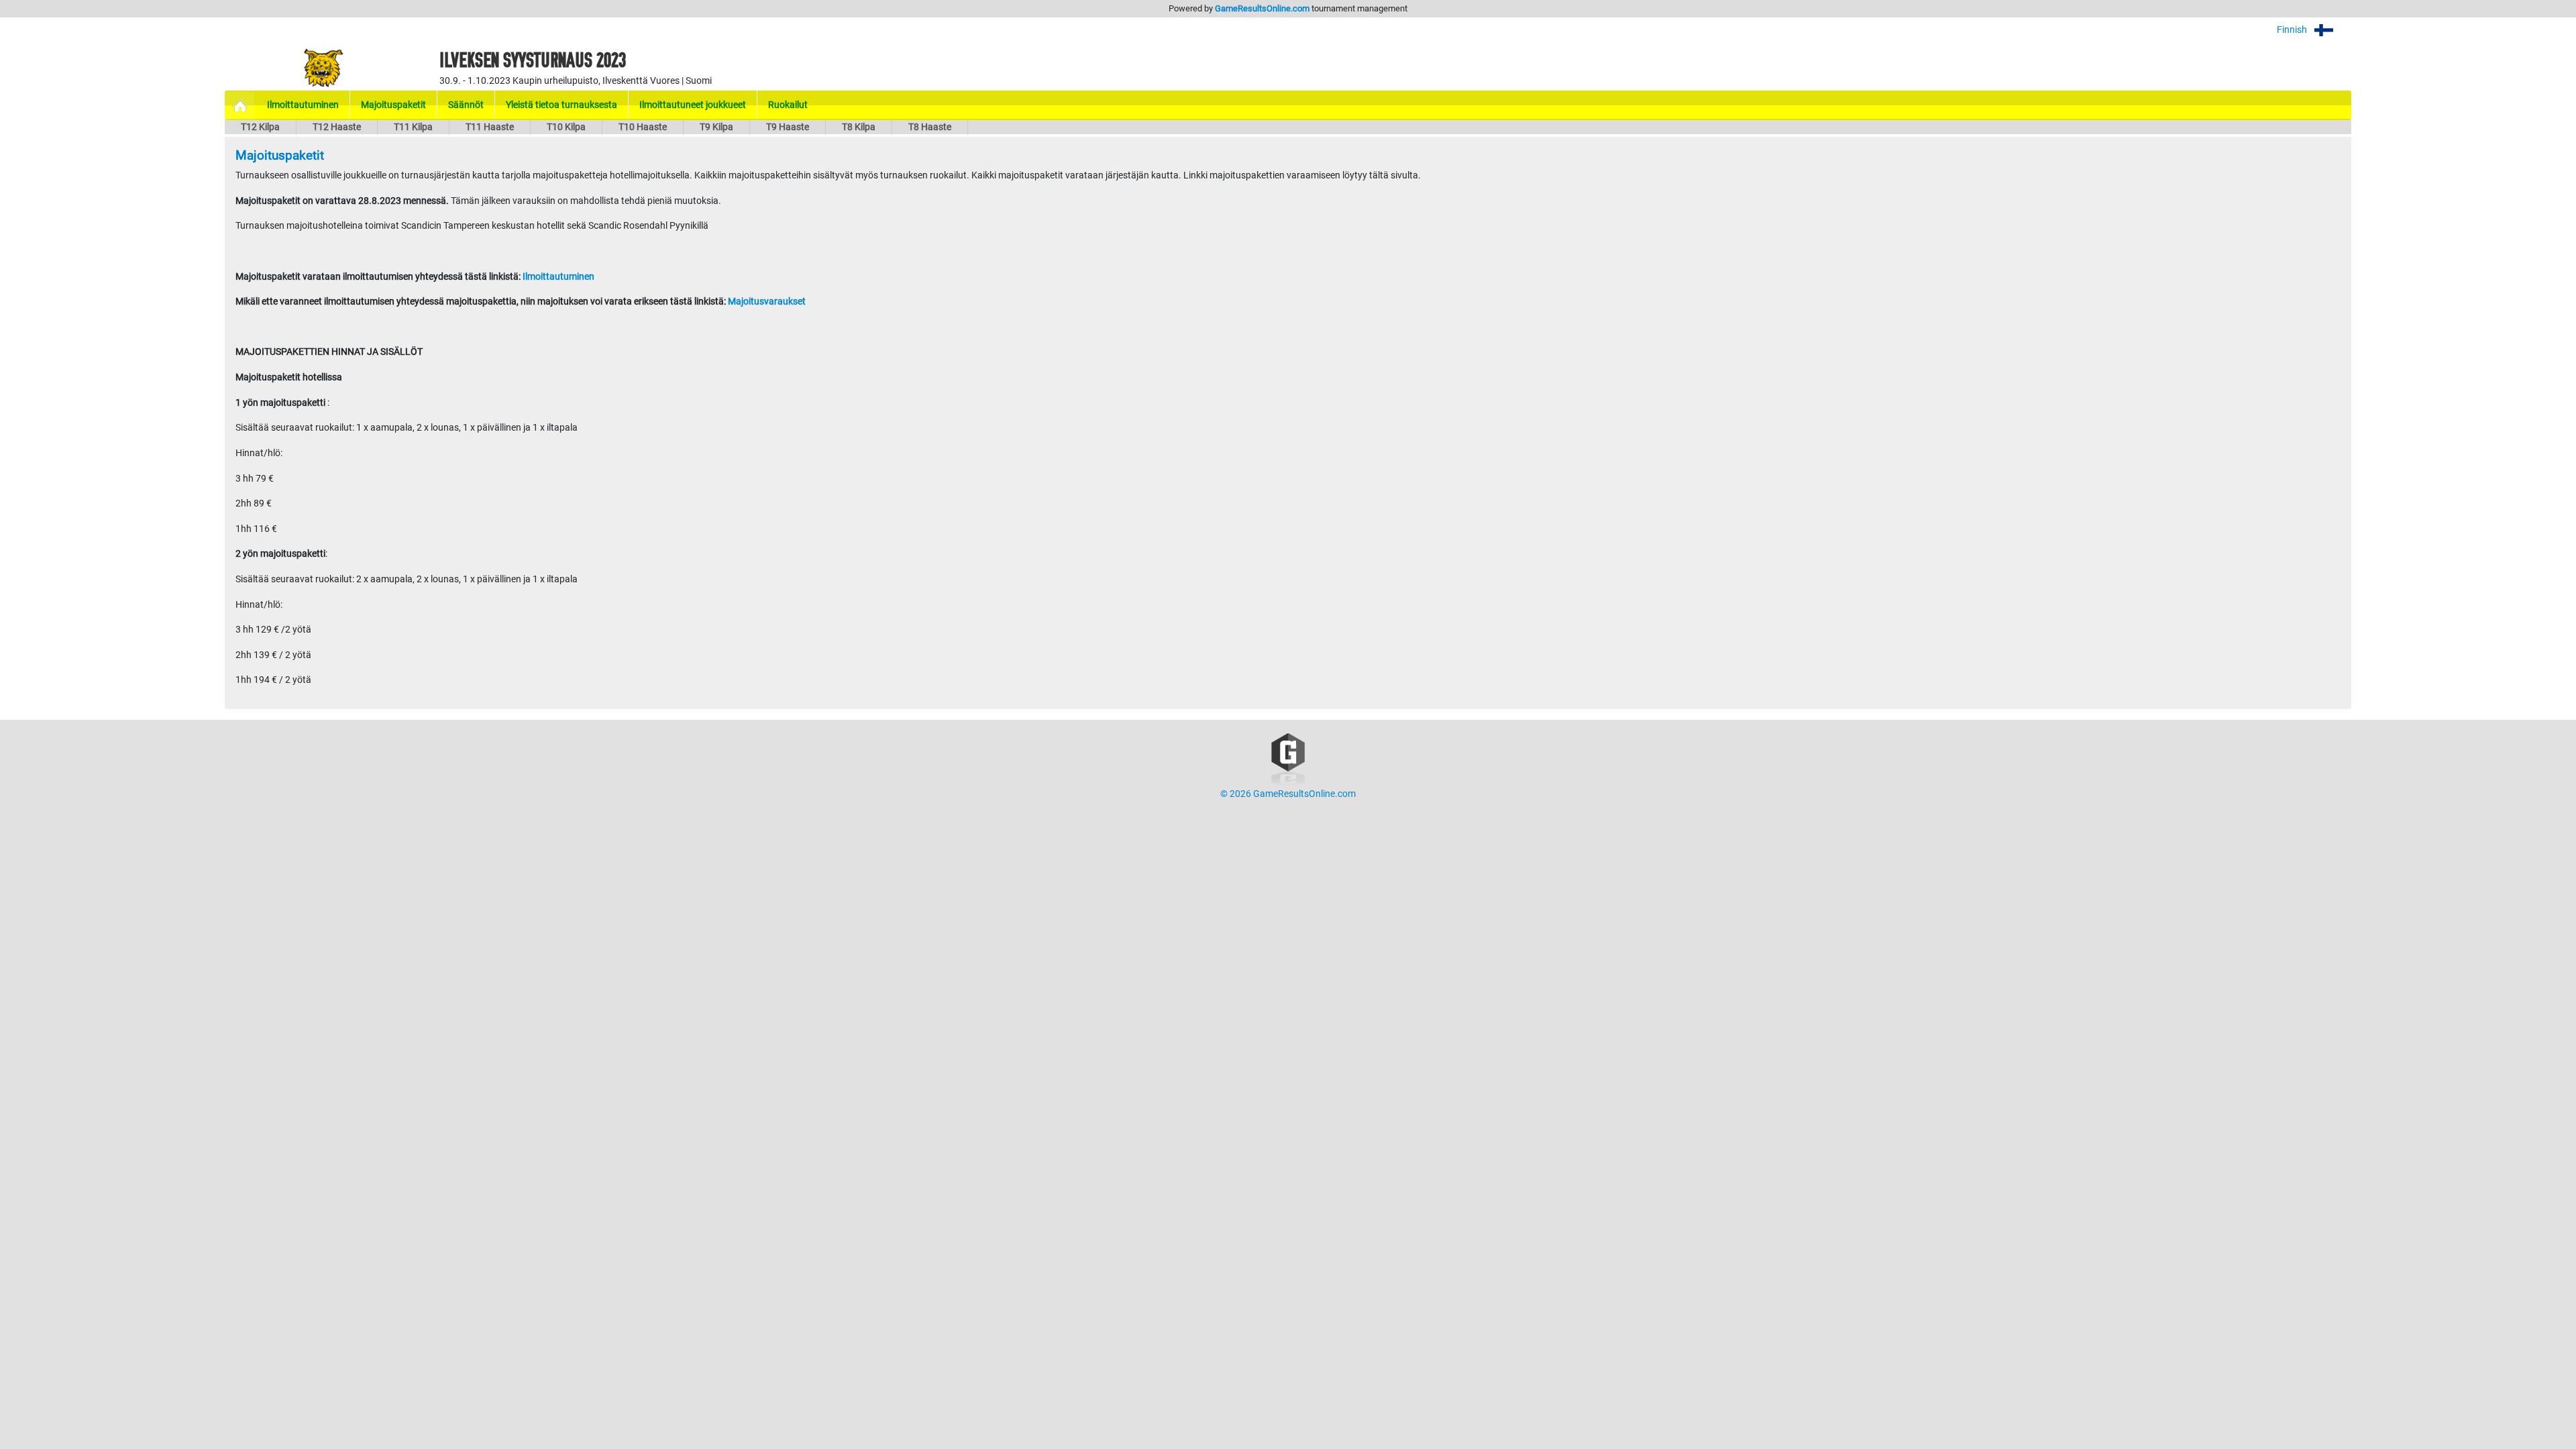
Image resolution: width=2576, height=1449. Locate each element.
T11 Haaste (490, 127)
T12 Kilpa (260, 127)
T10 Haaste (643, 127)
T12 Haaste (337, 127)
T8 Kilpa (859, 127)
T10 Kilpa (566, 127)
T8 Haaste (930, 127)
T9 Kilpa (716, 127)
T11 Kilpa (413, 127)
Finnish (2293, 30)
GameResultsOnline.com (1262, 8)
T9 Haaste (788, 127)
